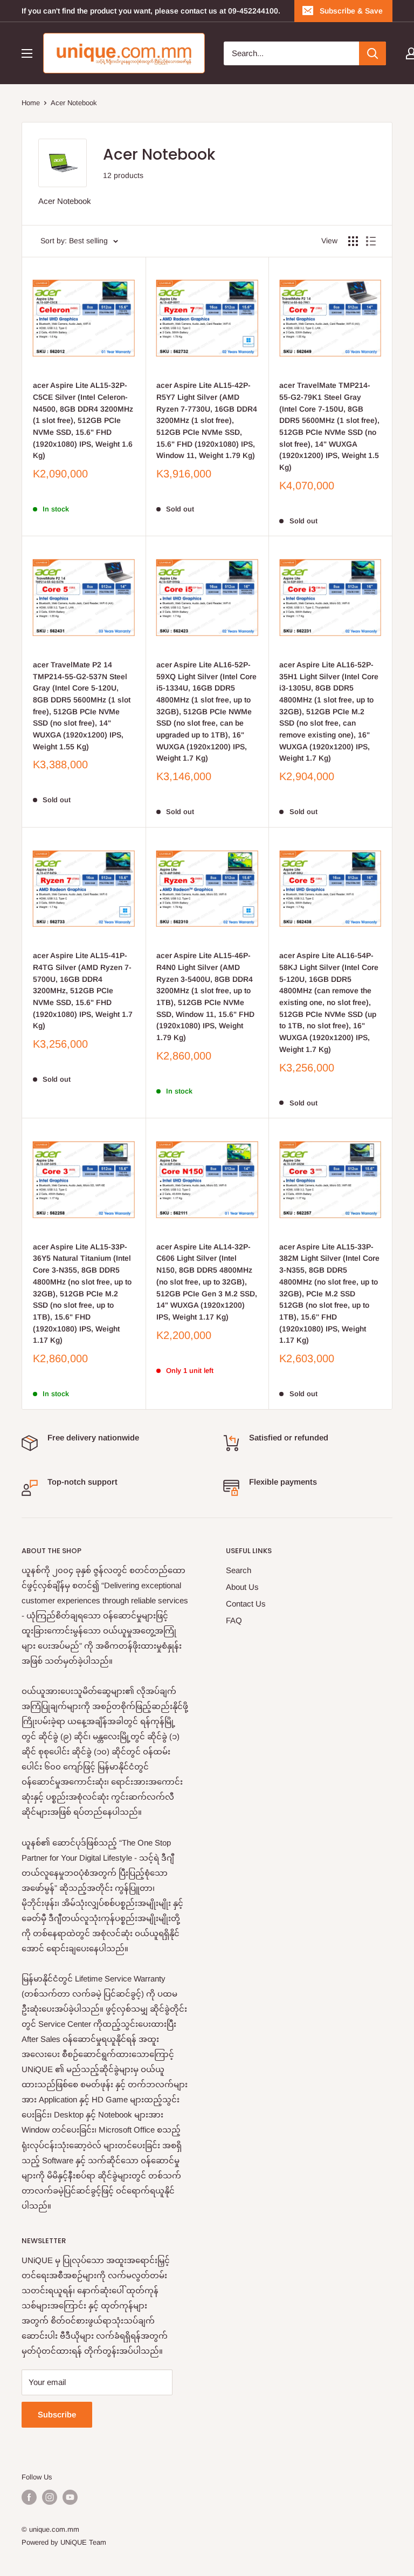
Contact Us (246, 1604)
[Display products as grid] (353, 241)
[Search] (372, 53)
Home (31, 103)
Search (239, 1570)
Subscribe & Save (351, 11)
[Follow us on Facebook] (29, 2497)
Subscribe (57, 2414)
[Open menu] (27, 53)
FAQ (234, 1620)
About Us (242, 1587)
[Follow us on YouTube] (70, 2497)
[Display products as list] (371, 241)
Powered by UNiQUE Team (64, 2542)
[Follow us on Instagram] (50, 2497)
